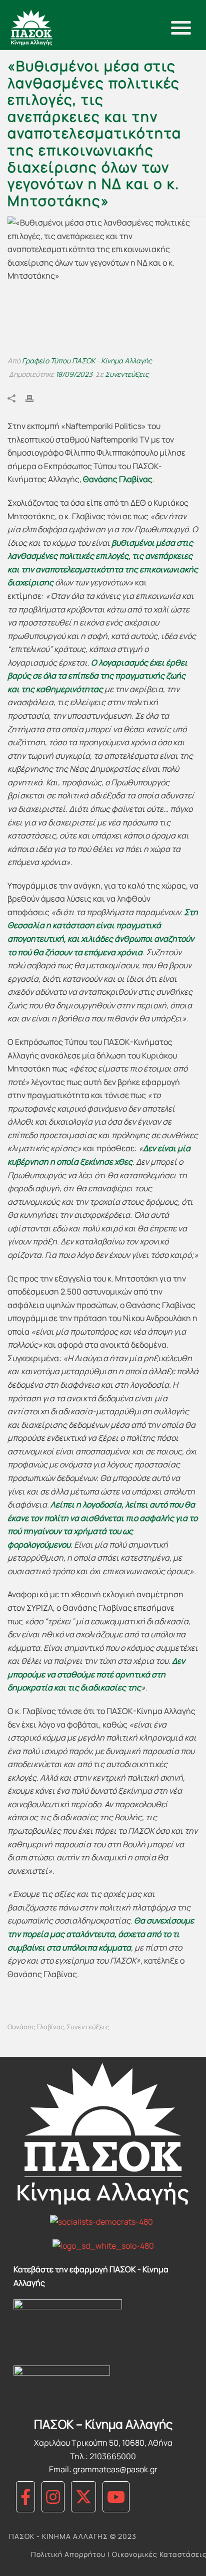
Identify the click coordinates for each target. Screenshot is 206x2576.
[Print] (34, 398)
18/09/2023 (74, 374)
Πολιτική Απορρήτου (68, 2554)
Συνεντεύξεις (127, 374)
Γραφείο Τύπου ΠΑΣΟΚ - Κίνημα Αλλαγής (87, 361)
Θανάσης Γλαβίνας (36, 2027)
